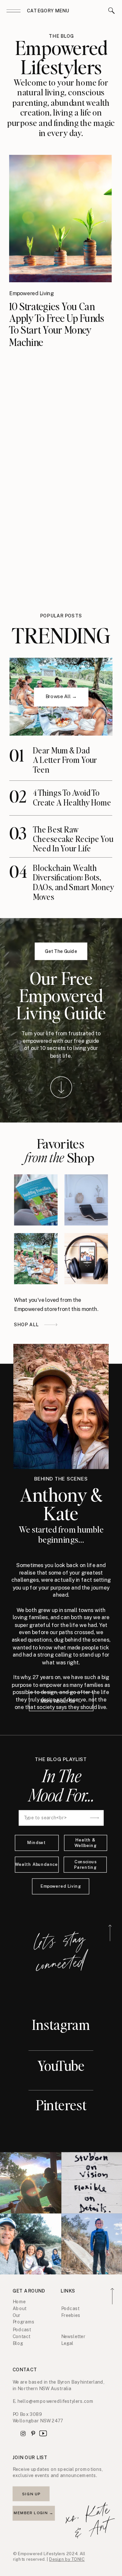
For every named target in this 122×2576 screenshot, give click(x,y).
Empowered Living (31, 293)
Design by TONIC (67, 2559)
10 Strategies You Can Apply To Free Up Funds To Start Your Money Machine (57, 324)
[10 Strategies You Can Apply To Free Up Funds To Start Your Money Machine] (60, 219)
